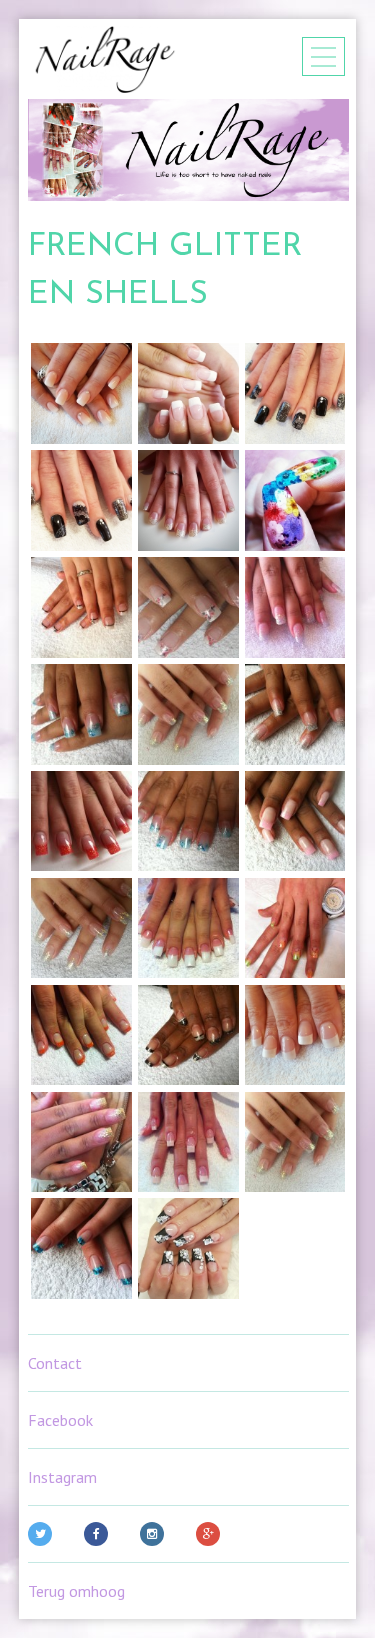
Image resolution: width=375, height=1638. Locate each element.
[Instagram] (156, 1534)
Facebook (60, 1420)
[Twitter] (44, 1534)
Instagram (62, 1477)
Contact (55, 1363)
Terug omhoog (76, 1591)
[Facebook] (100, 1534)
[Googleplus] (212, 1534)
